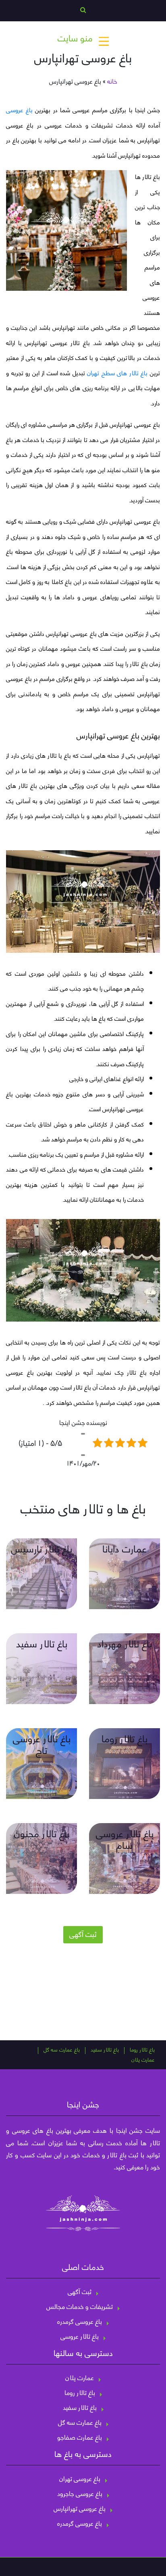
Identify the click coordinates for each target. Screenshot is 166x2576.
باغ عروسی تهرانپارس (80, 2508)
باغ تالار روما (142, 2050)
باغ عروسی (19, 109)
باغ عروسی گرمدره (80, 2321)
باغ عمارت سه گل (62, 2050)
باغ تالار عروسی (80, 2336)
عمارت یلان (143, 2060)
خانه (112, 81)
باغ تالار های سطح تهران (117, 372)
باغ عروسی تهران (80, 2478)
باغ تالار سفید (105, 2050)
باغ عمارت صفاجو (80, 2437)
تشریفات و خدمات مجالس (80, 2306)
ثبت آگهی (83, 1934)
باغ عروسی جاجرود (80, 2493)
